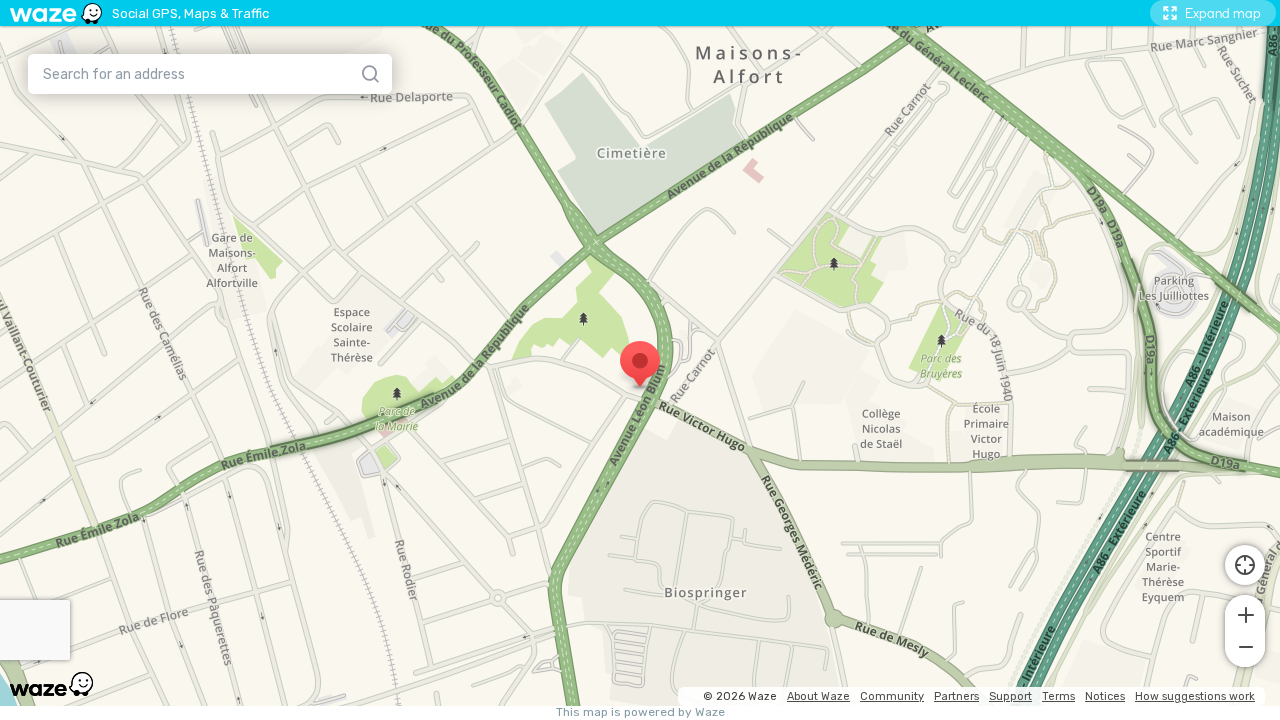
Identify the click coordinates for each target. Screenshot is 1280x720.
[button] (1245, 613)
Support (1010, 696)
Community (892, 696)
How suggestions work (1195, 696)
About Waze (818, 696)
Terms (1058, 696)
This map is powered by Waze (640, 712)
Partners (956, 696)
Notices (1105, 696)
